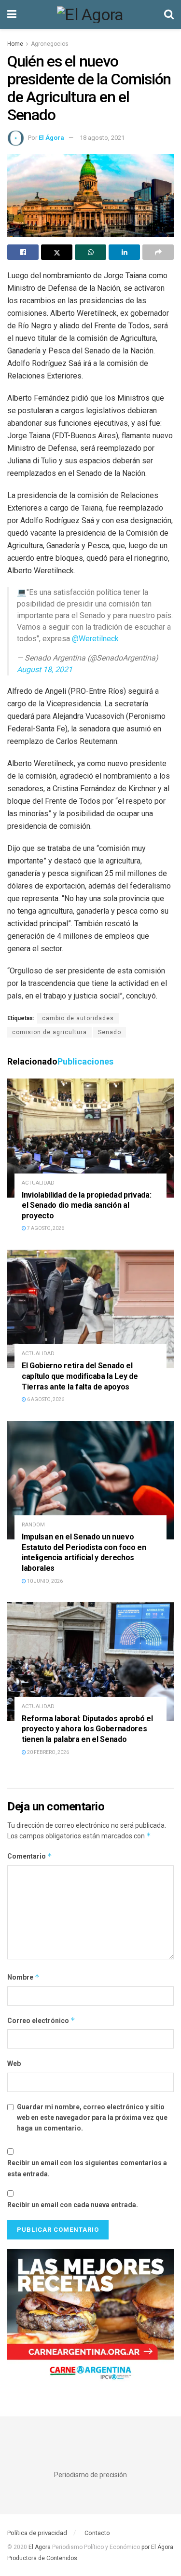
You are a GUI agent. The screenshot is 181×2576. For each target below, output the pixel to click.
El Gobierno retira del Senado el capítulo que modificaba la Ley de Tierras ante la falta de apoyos (80, 1376)
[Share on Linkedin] (124, 252)
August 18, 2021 (45, 669)
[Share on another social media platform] (158, 252)
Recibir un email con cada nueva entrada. (73, 2205)
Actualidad (38, 1183)
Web (14, 2063)
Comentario (30, 1856)
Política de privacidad (37, 2533)
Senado (110, 1032)
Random (33, 1525)
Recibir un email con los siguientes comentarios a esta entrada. (87, 2168)
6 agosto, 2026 (45, 1399)
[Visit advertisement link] (90, 2319)
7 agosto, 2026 (45, 1228)
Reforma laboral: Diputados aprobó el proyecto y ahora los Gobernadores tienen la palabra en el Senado (87, 1729)
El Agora (40, 2547)
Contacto (97, 2533)
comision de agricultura (49, 1032)
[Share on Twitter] (57, 252)
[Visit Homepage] (90, 14)
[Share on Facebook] (23, 252)
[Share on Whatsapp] (90, 252)
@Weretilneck (95, 639)
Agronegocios (50, 44)
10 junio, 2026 (44, 1581)
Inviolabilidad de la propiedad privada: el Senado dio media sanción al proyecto (87, 1205)
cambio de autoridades (78, 1018)
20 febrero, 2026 (48, 1752)
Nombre (23, 1977)
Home (15, 44)
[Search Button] (169, 14)
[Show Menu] (12, 14)
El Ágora (51, 138)
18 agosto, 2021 (102, 138)
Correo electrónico (41, 2020)
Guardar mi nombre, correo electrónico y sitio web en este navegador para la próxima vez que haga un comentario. (92, 2118)
